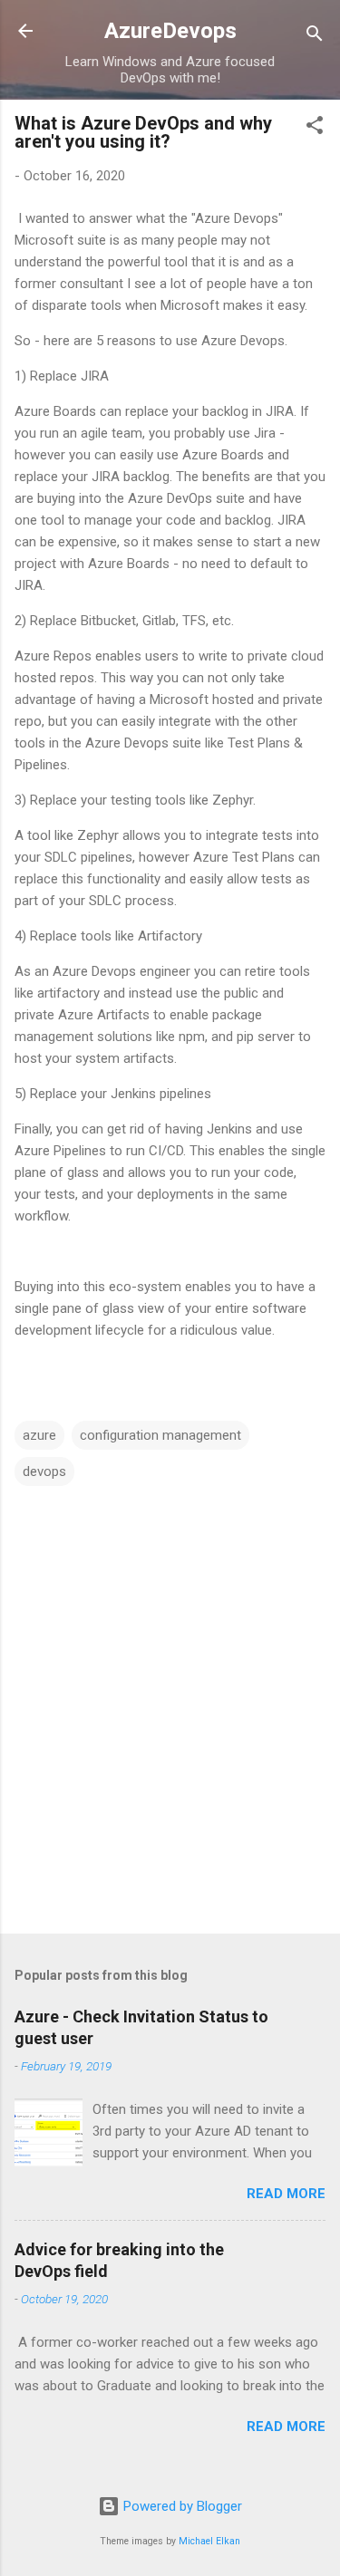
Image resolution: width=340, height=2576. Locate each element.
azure (39, 1435)
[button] (315, 128)
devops (44, 1471)
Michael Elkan (209, 2541)
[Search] (315, 37)
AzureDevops (170, 31)
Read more (286, 2194)
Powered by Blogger (181, 2506)
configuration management (160, 1435)
